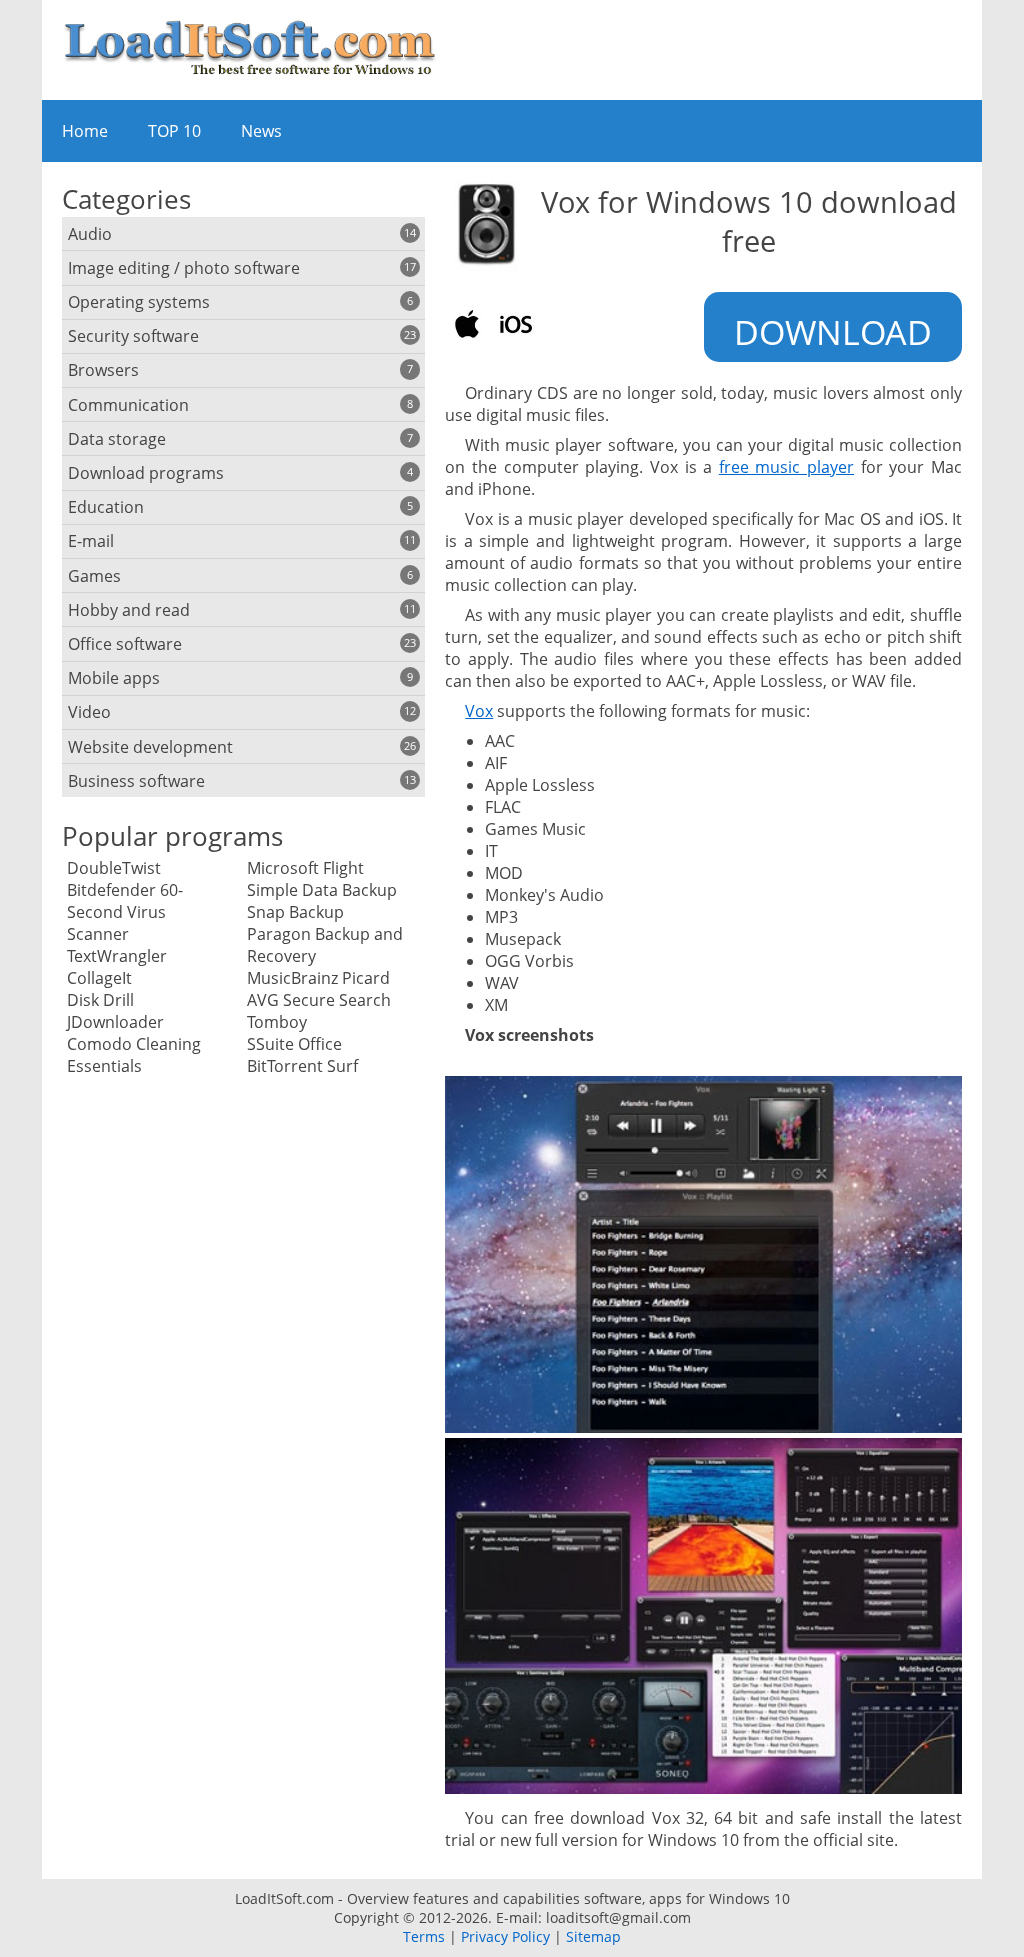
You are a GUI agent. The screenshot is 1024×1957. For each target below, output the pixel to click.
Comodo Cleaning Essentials (134, 1055)
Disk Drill (100, 1000)
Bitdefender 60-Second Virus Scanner (125, 912)
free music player (786, 467)
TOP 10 (174, 131)
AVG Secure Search (319, 1000)
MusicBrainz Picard (318, 978)
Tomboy (277, 1022)
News (261, 131)
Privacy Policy (505, 1936)
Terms (424, 1936)
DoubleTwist (114, 868)
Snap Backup (295, 912)
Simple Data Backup (322, 890)
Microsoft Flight (305, 868)
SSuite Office (294, 1044)
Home (85, 131)
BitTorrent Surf (302, 1066)
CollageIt (99, 978)
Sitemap (593, 1936)
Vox (479, 711)
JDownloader (115, 1022)
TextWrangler (117, 956)
